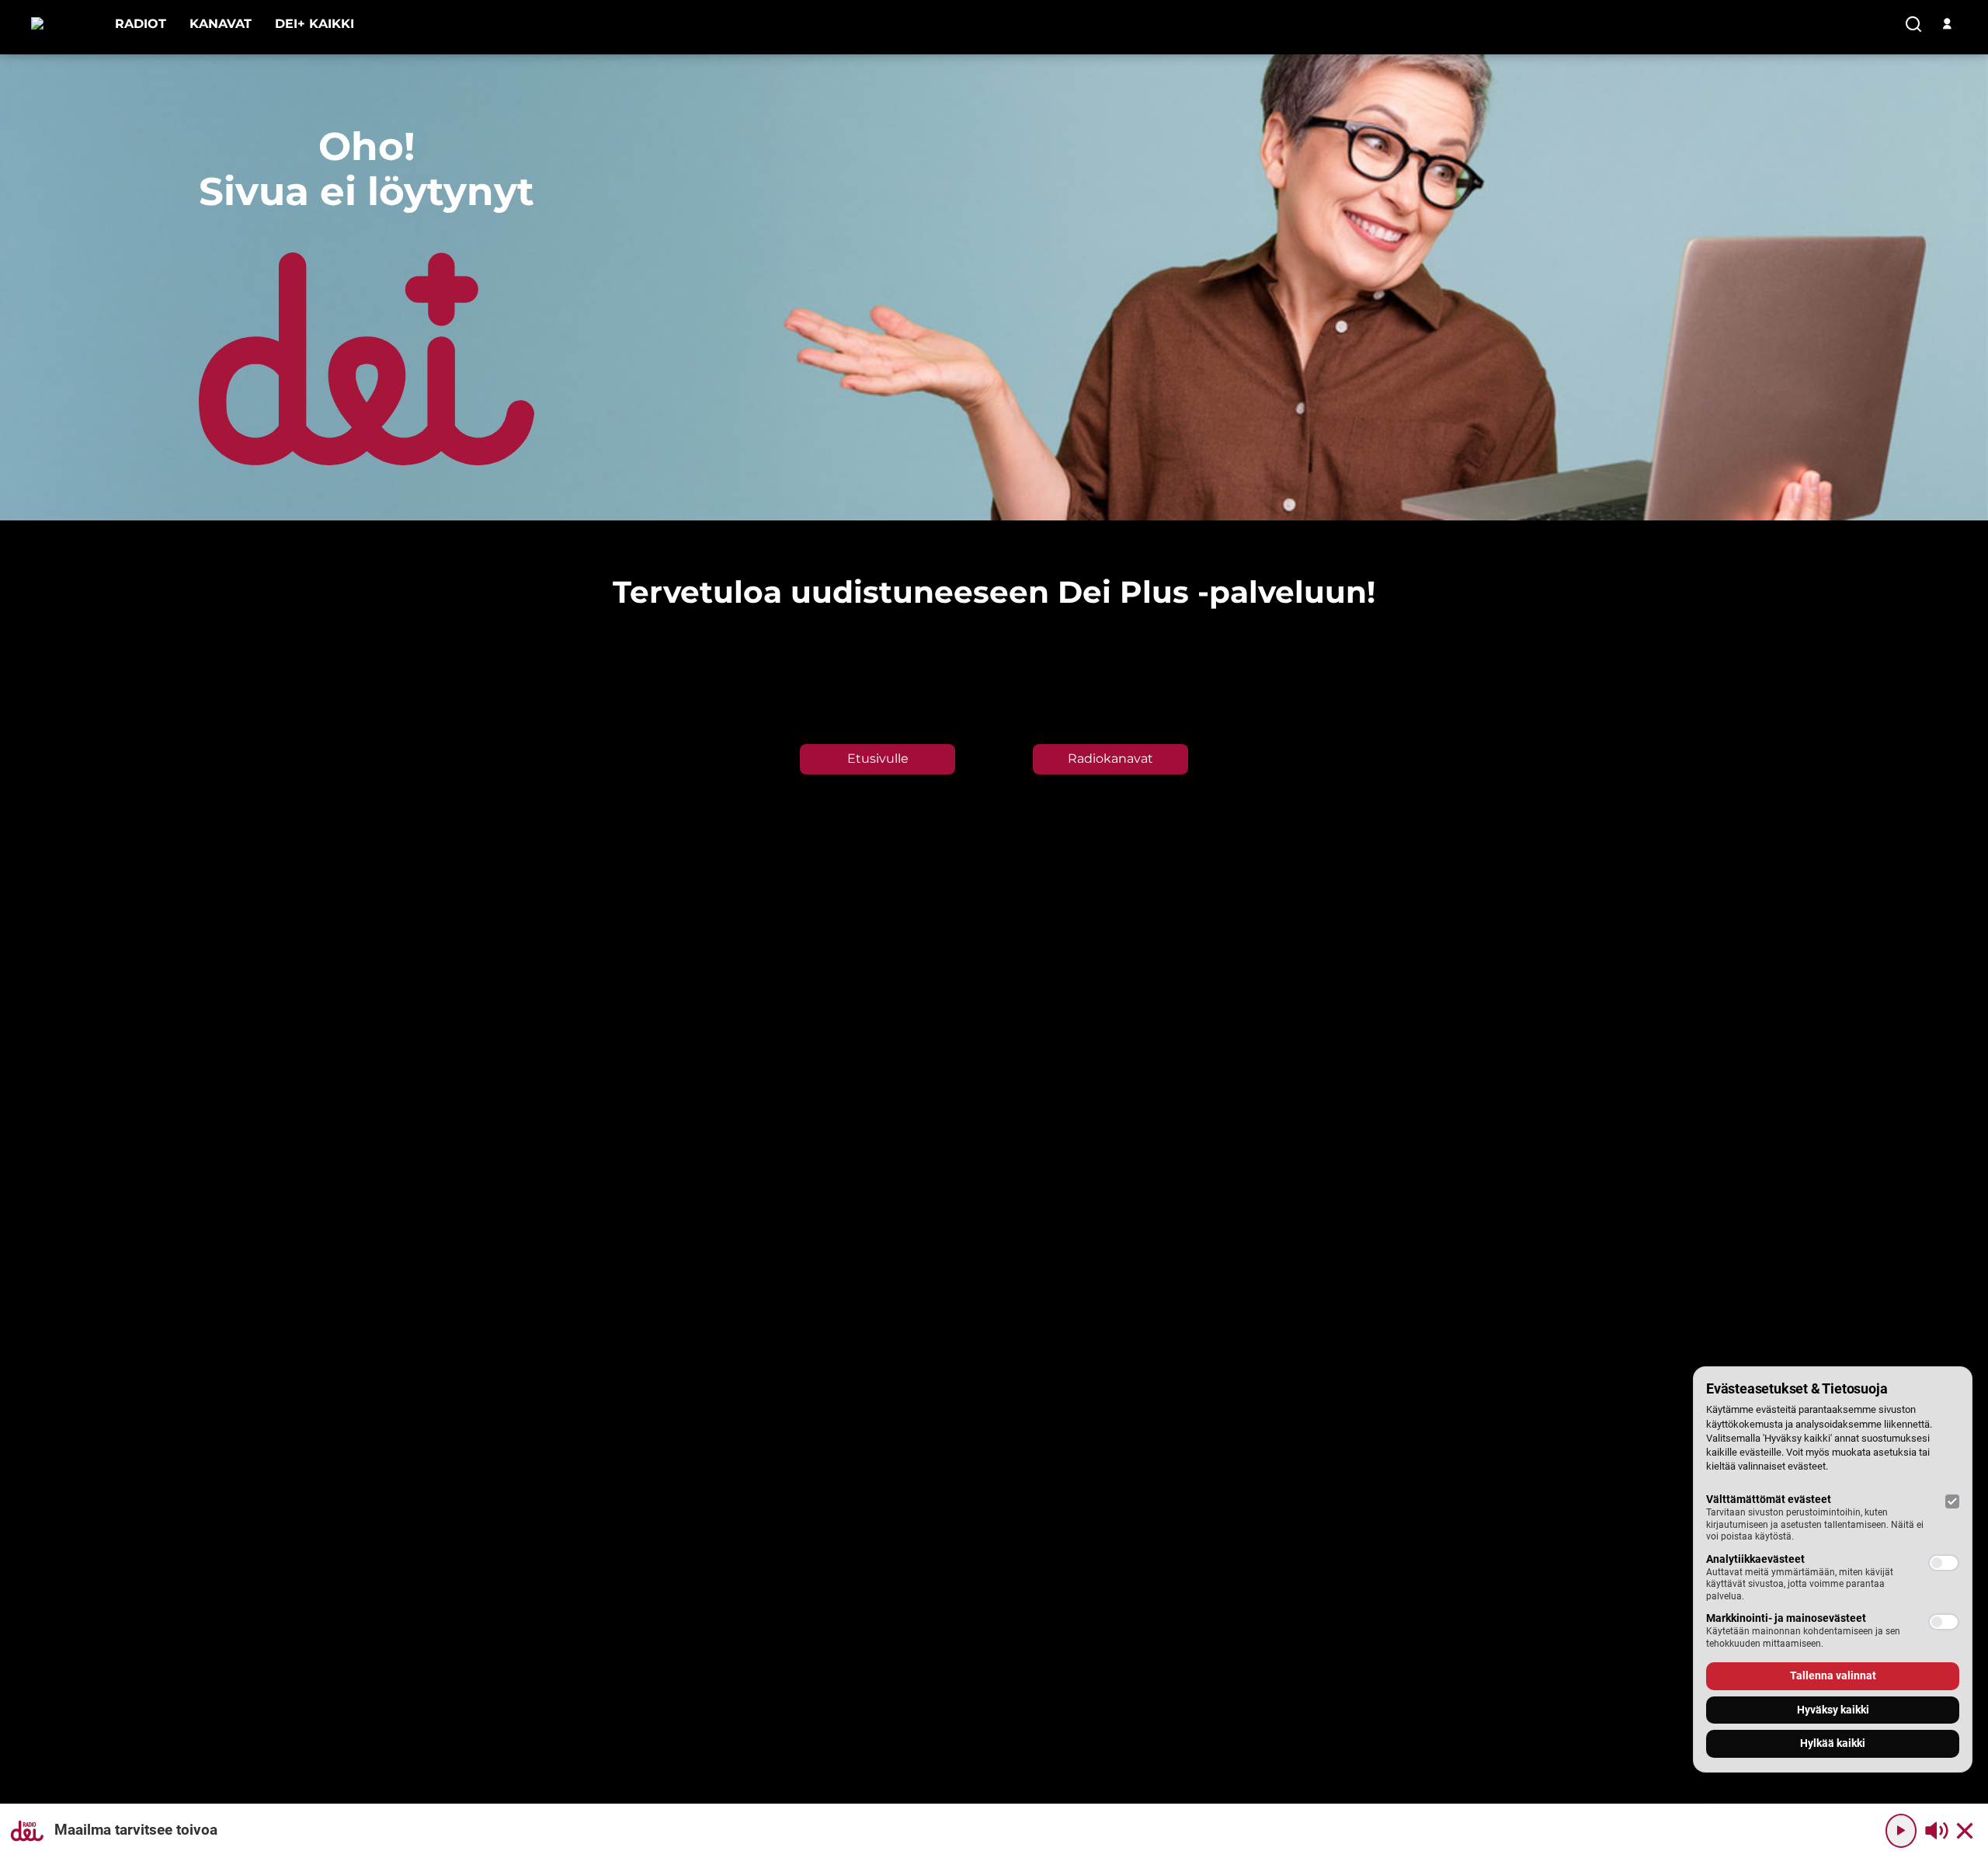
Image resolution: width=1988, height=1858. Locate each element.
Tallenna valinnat (1833, 1675)
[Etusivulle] (61, 24)
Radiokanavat (1110, 759)
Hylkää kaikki (1833, 1743)
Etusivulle (878, 759)
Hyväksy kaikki (1833, 1710)
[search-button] (1913, 25)
